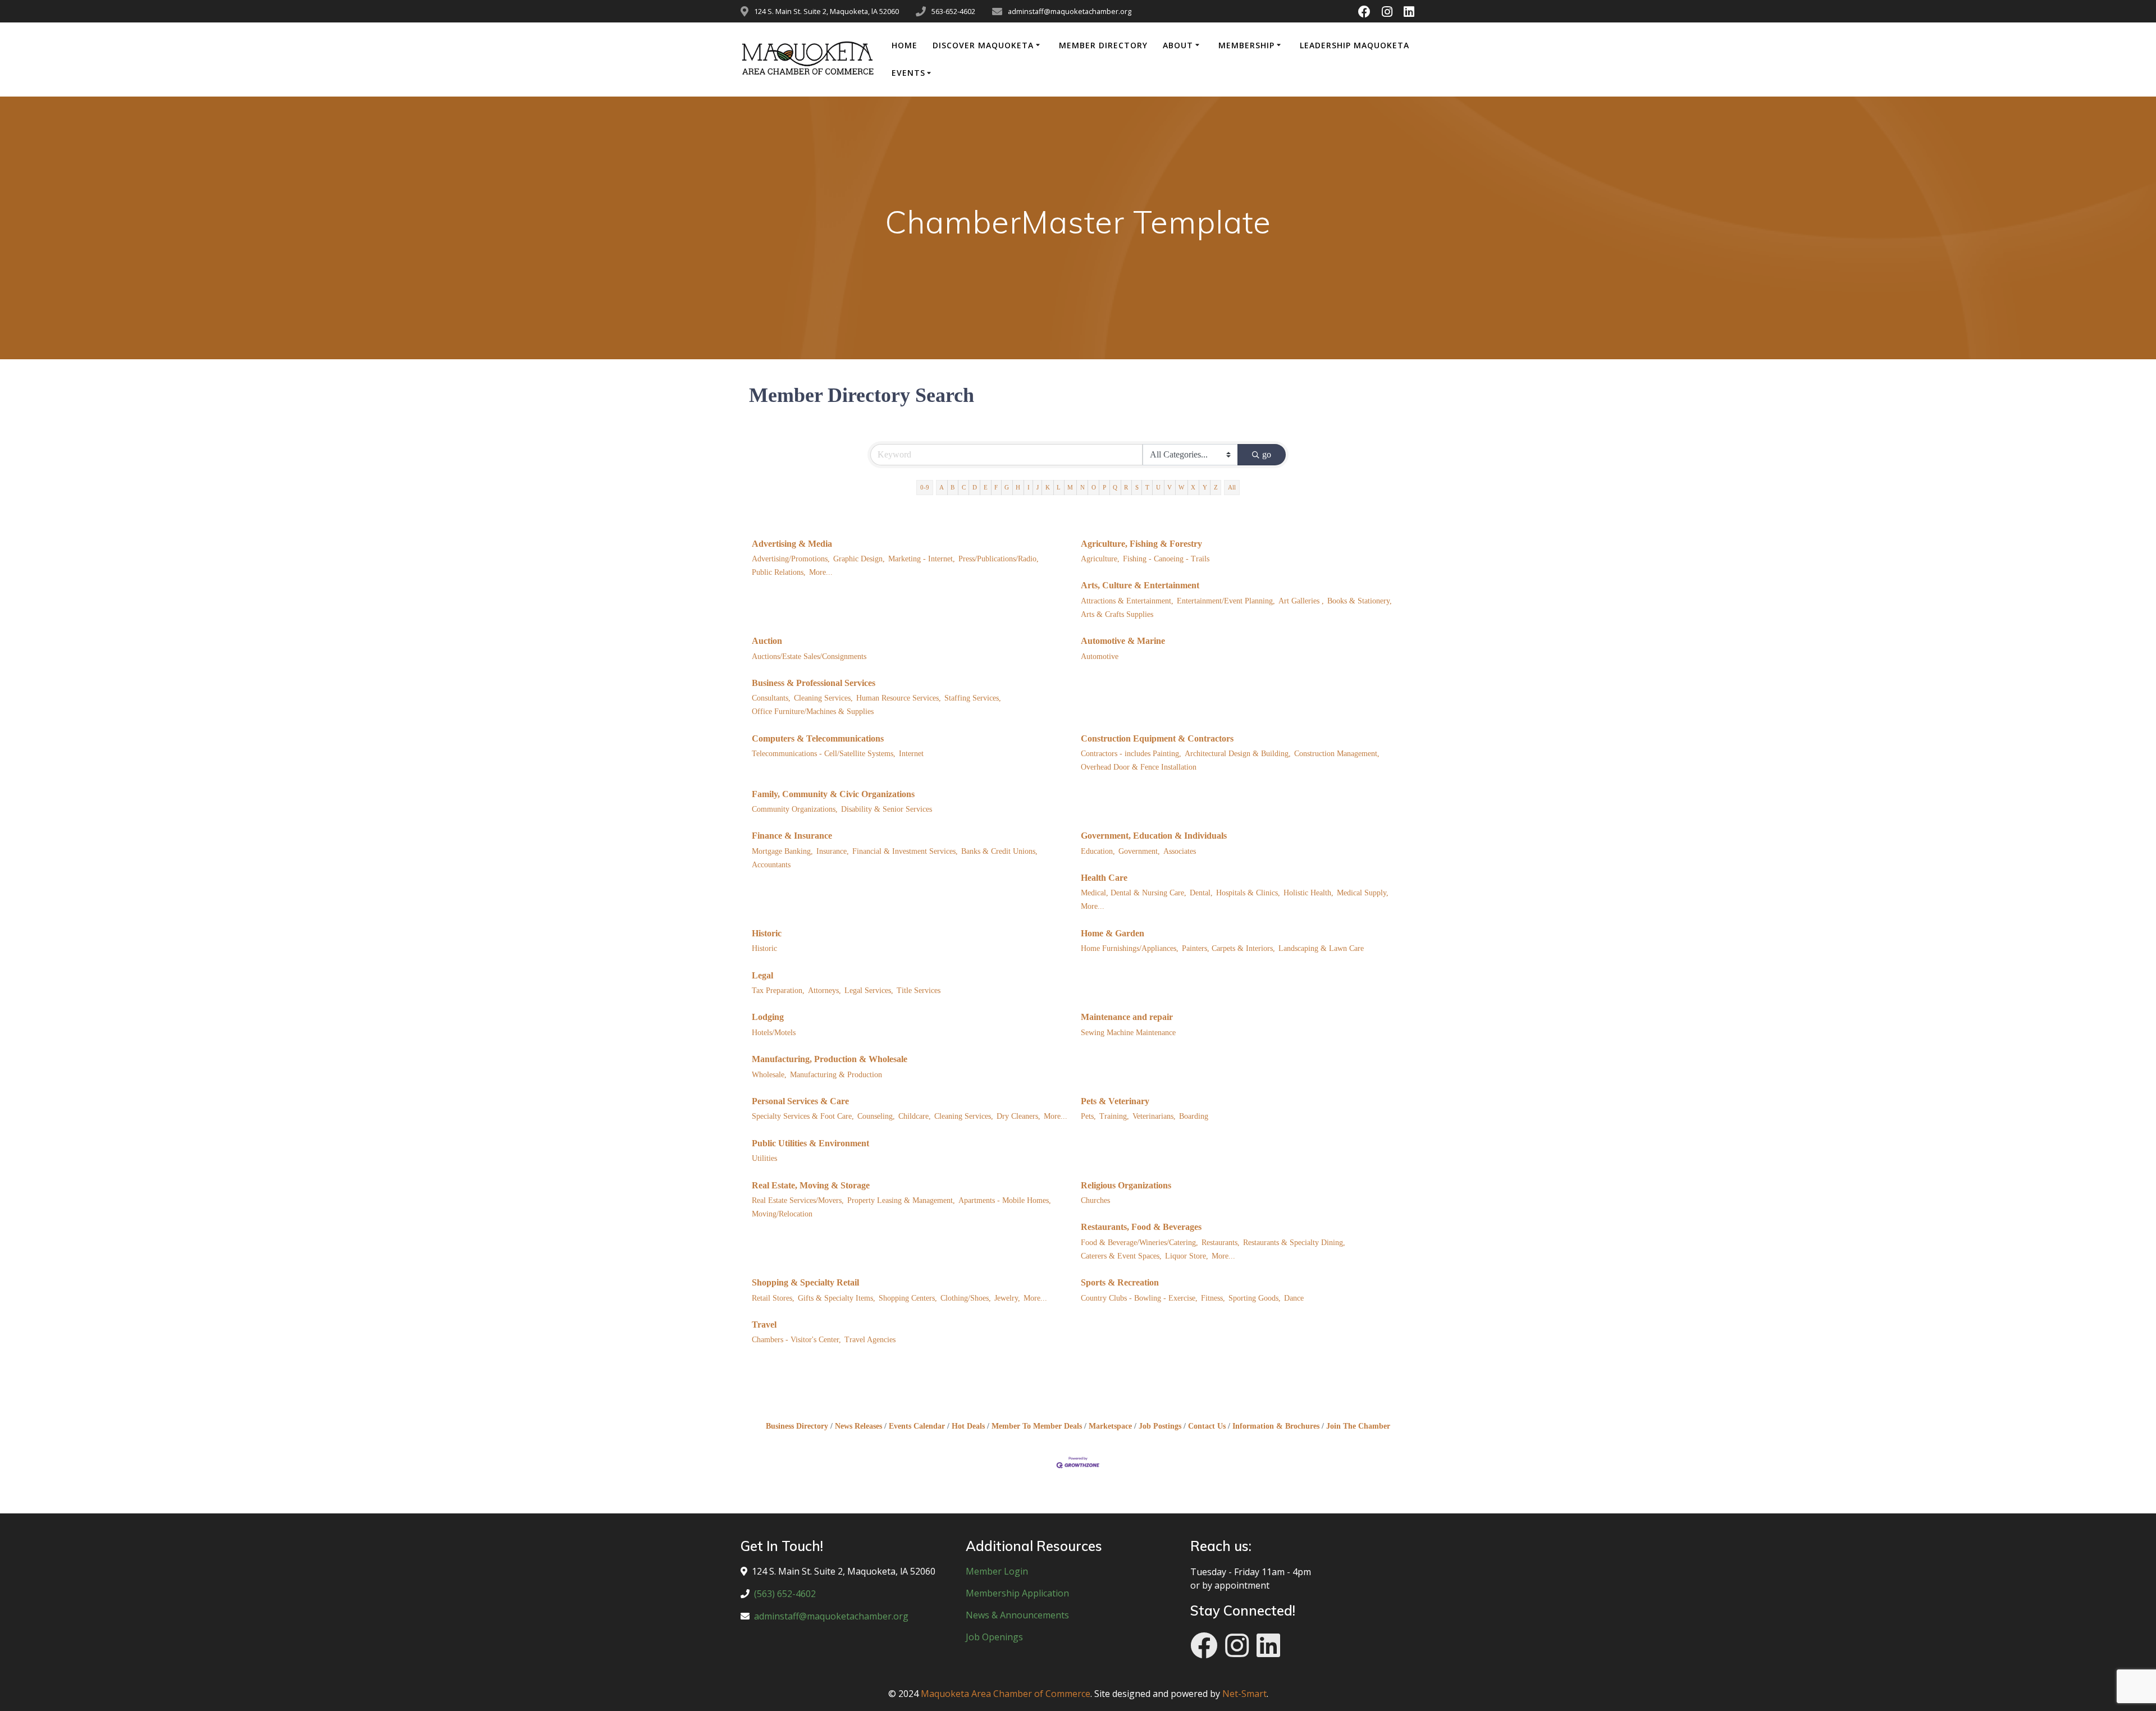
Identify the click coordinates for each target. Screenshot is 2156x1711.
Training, (1114, 1116)
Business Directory (797, 1426)
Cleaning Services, (823, 698)
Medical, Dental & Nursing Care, (1134, 893)
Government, (1139, 851)
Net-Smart (1244, 1694)
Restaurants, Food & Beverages (1141, 1227)
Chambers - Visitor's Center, (796, 1340)
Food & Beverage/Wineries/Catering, (1139, 1243)
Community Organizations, (795, 809)
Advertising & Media (792, 544)
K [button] (1048, 487)
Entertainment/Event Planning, (1226, 601)
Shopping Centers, (908, 1298)
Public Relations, (779, 572)
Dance (1294, 1298)
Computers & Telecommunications (818, 738)
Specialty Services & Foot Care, (803, 1116)
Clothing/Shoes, (966, 1298)
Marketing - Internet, (922, 559)
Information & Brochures (1276, 1426)
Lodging (768, 1017)
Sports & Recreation (1120, 1282)
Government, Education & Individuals (1154, 836)
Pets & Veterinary (1115, 1101)
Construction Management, (1337, 754)
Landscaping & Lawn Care (1321, 948)
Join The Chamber (1358, 1426)
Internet (911, 754)
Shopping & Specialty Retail (805, 1282)
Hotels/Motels (774, 1033)
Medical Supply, (1363, 893)
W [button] (1181, 487)
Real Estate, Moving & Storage (811, 1185)
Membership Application (1017, 1593)
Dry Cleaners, (1018, 1116)
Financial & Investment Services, (905, 851)
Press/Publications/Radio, (999, 559)
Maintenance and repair (1127, 1017)
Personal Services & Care (800, 1101)
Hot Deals (968, 1426)
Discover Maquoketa (983, 45)
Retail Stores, (773, 1298)
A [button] (942, 487)
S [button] (1137, 487)
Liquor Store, (1187, 1256)
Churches (1095, 1200)
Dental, (1201, 893)
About (1178, 45)
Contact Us (1207, 1426)
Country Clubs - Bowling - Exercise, (1139, 1298)
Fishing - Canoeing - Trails (1166, 559)
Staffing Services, (973, 698)
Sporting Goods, (1255, 1298)
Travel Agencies (870, 1340)
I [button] (1029, 487)
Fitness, (1213, 1298)
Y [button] (1205, 487)
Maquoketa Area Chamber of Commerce (1006, 1694)
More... (821, 572)
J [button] (1038, 487)
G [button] (1007, 487)
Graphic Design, (859, 559)
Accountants (771, 865)
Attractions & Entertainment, (1127, 601)
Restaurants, (1221, 1243)
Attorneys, (825, 991)
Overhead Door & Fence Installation (1139, 767)
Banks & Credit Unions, (999, 851)
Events (908, 73)
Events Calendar (917, 1426)
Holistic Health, (1308, 893)
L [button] (1059, 487)
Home (905, 45)
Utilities (764, 1158)
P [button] (1104, 487)
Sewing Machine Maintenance (1128, 1033)
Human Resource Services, (899, 698)
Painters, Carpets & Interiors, (1228, 948)
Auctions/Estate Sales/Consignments (809, 657)
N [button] (1082, 487)
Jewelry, (1007, 1298)
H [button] (1018, 487)
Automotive (1100, 657)
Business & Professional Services (814, 683)
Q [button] (1115, 487)
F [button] (996, 487)
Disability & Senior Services (887, 809)
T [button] (1147, 487)
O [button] (1094, 487)
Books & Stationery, (1360, 601)
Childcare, (915, 1116)
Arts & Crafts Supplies (1117, 614)
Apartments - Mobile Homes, (1005, 1200)
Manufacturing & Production (836, 1075)
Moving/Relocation (782, 1214)
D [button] (975, 487)
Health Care (1104, 878)
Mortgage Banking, (782, 851)
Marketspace (1110, 1426)
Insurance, (833, 851)
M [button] (1070, 487)
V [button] (1170, 487)
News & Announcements (1017, 1615)
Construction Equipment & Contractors (1157, 738)
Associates (1180, 851)
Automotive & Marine (1123, 641)
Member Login (997, 1571)
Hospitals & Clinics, (1248, 893)
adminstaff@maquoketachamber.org (831, 1616)
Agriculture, (1100, 559)
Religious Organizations (1126, 1185)
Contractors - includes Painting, (1131, 754)
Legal (762, 975)
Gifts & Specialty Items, (837, 1298)
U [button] (1158, 487)
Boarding (1194, 1116)
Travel (764, 1325)
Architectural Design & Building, (1238, 754)
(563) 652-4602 (785, 1594)
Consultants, (771, 698)
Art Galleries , (1301, 601)
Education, (1098, 851)
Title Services (919, 991)
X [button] (1193, 487)
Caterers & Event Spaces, (1121, 1256)
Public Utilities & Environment (810, 1143)
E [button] (986, 487)
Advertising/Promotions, (791, 559)
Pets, (1088, 1116)
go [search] (1267, 454)
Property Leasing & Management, (901, 1200)
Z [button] (1216, 487)
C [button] (964, 487)
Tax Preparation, (778, 991)
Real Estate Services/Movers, (798, 1200)
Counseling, (876, 1116)
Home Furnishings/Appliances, (1130, 948)
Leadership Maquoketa (1355, 45)
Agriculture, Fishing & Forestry (1141, 544)
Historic (767, 933)
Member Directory (1103, 45)
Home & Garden (1113, 933)
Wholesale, (769, 1075)
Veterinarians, (1154, 1116)
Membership (1246, 45)
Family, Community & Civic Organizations (833, 794)
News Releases (858, 1426)
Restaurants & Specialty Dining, (1294, 1243)
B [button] (953, 487)
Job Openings (994, 1637)
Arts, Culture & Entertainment (1140, 585)
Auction (767, 641)
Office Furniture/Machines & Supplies (813, 712)
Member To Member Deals (1037, 1426)
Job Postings (1160, 1426)
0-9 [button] (925, 487)
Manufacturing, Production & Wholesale (830, 1059)
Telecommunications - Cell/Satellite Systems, (824, 754)
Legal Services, (869, 991)
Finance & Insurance (792, 836)
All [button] (1232, 487)
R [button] (1126, 487)
